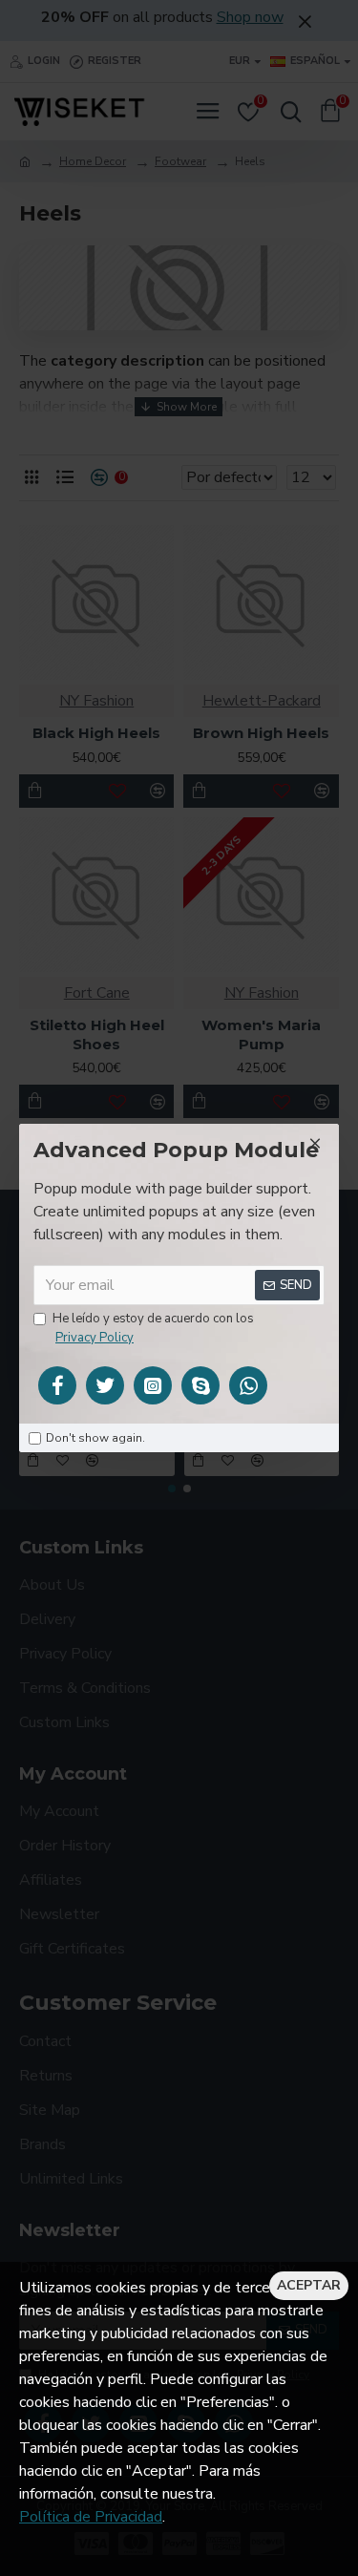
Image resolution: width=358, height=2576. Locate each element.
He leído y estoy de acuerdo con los (153, 1328)
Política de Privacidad (91, 2517)
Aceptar (309, 2285)
